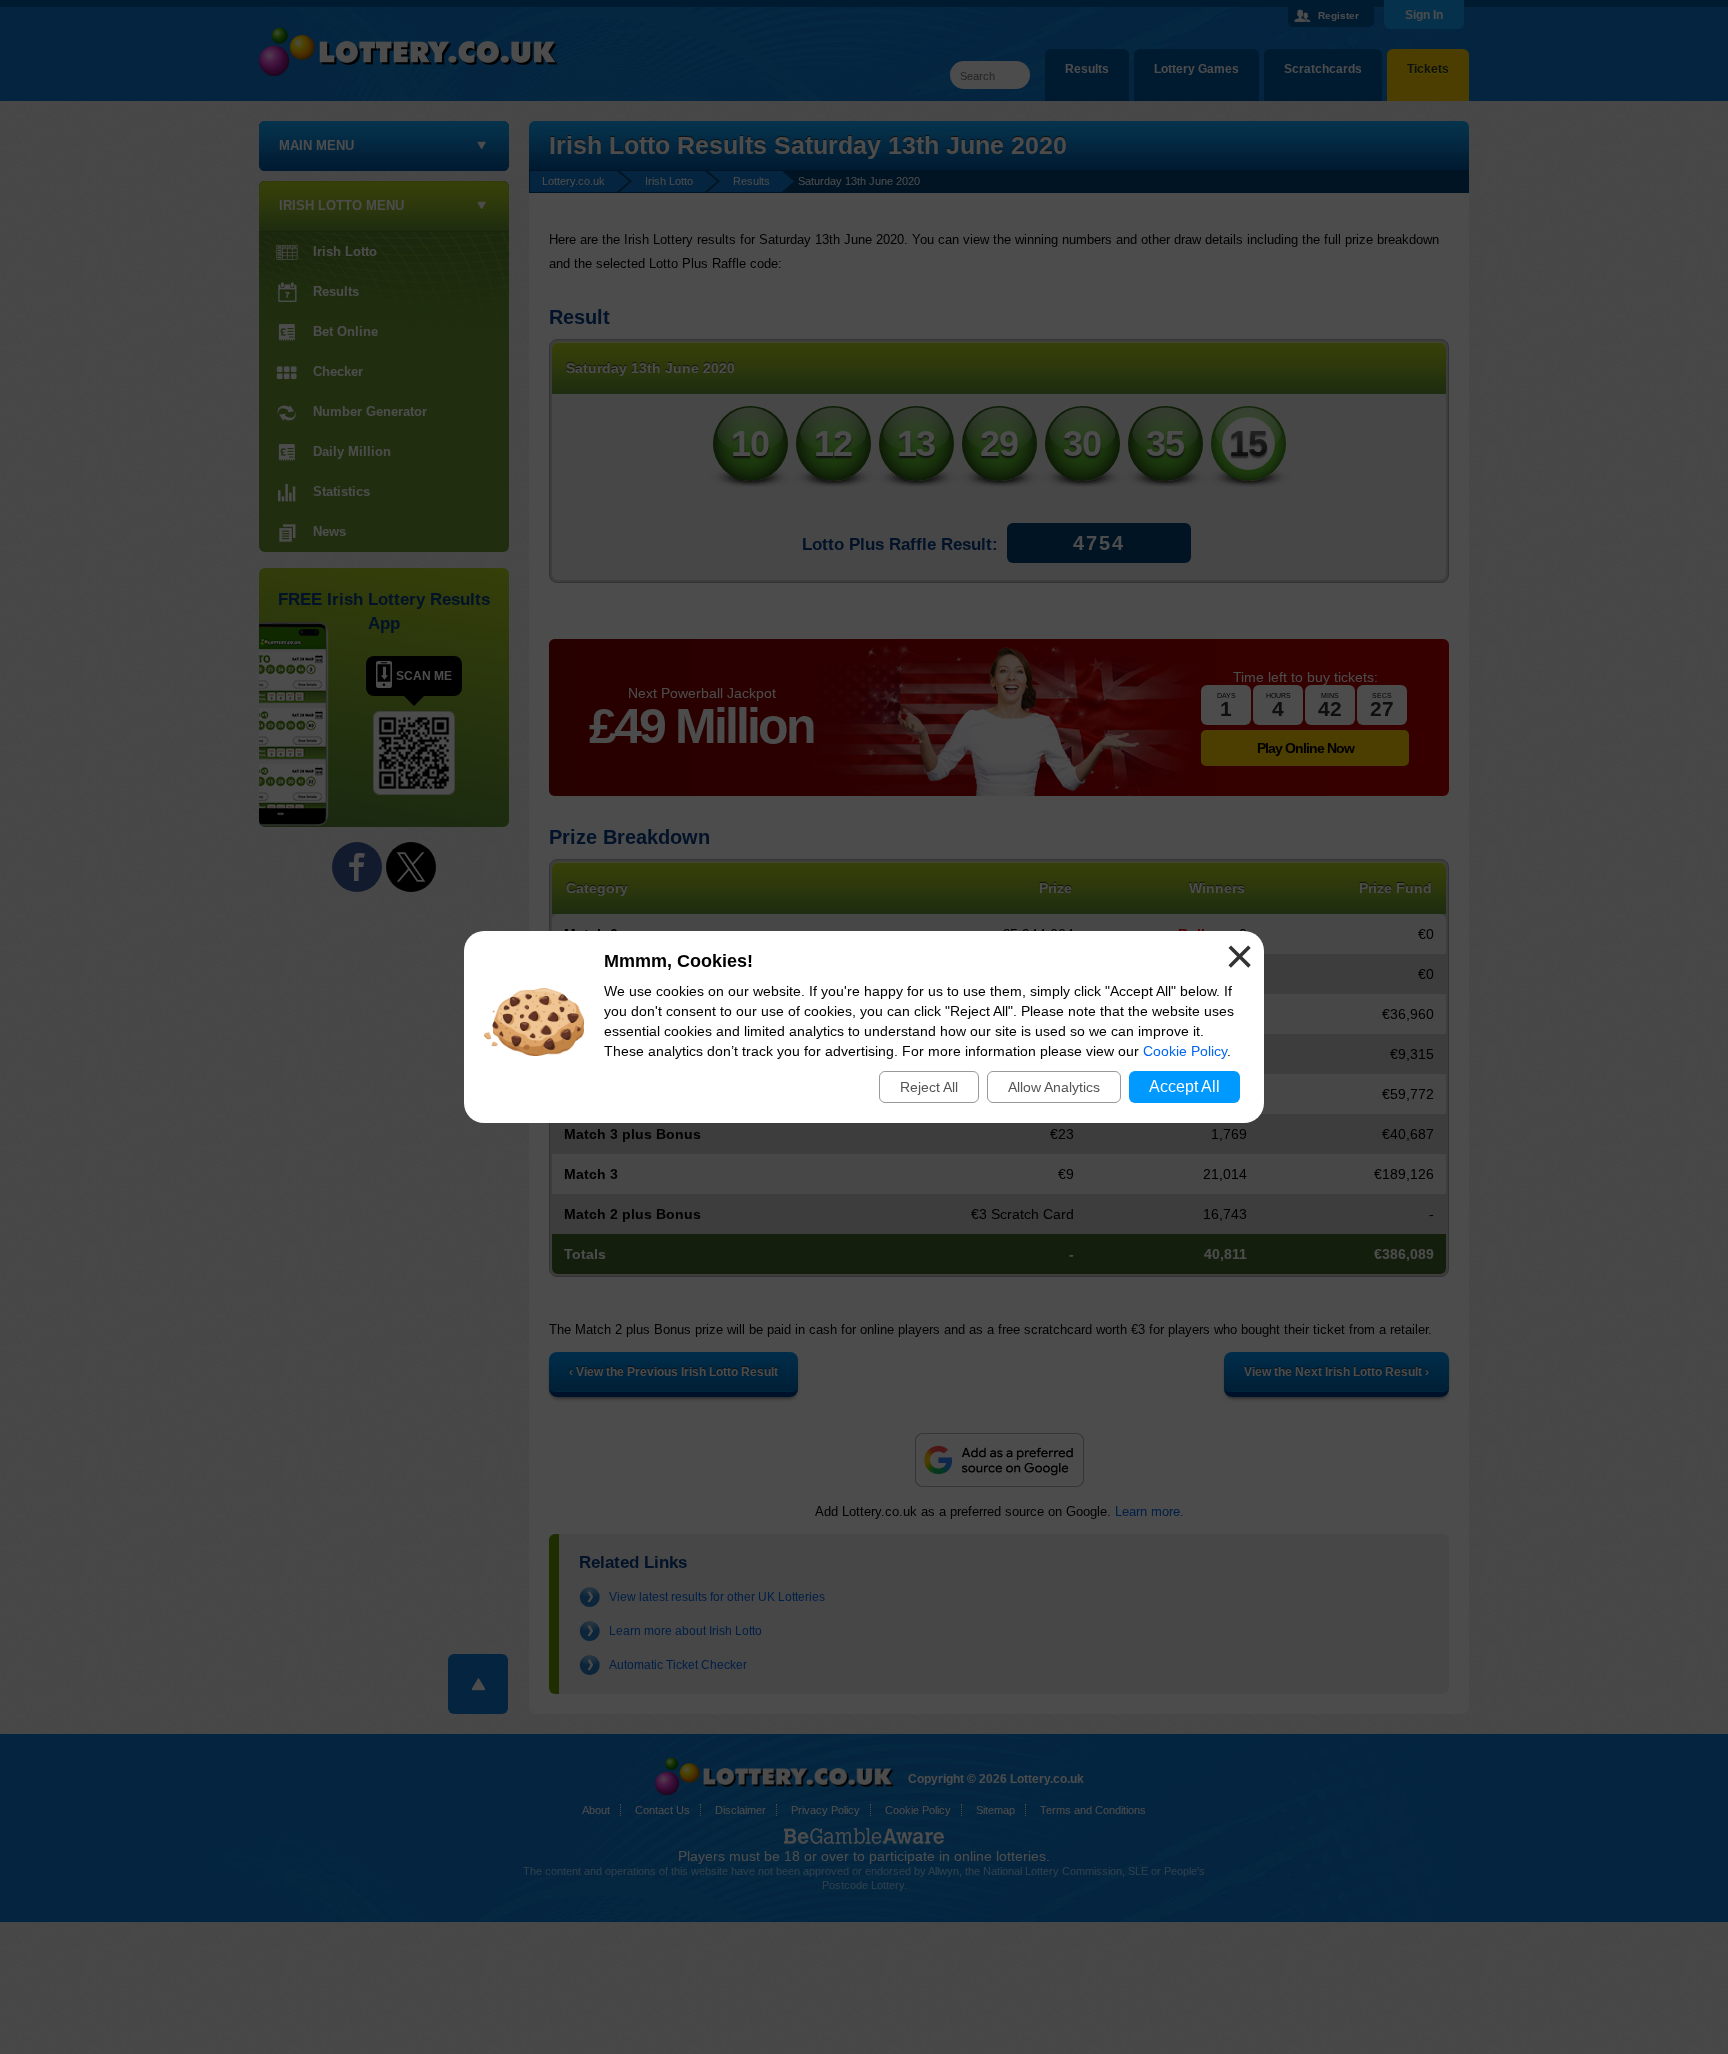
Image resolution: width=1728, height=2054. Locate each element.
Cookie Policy (1185, 1051)
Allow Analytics (1054, 1087)
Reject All (929, 1087)
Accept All (1184, 1086)
